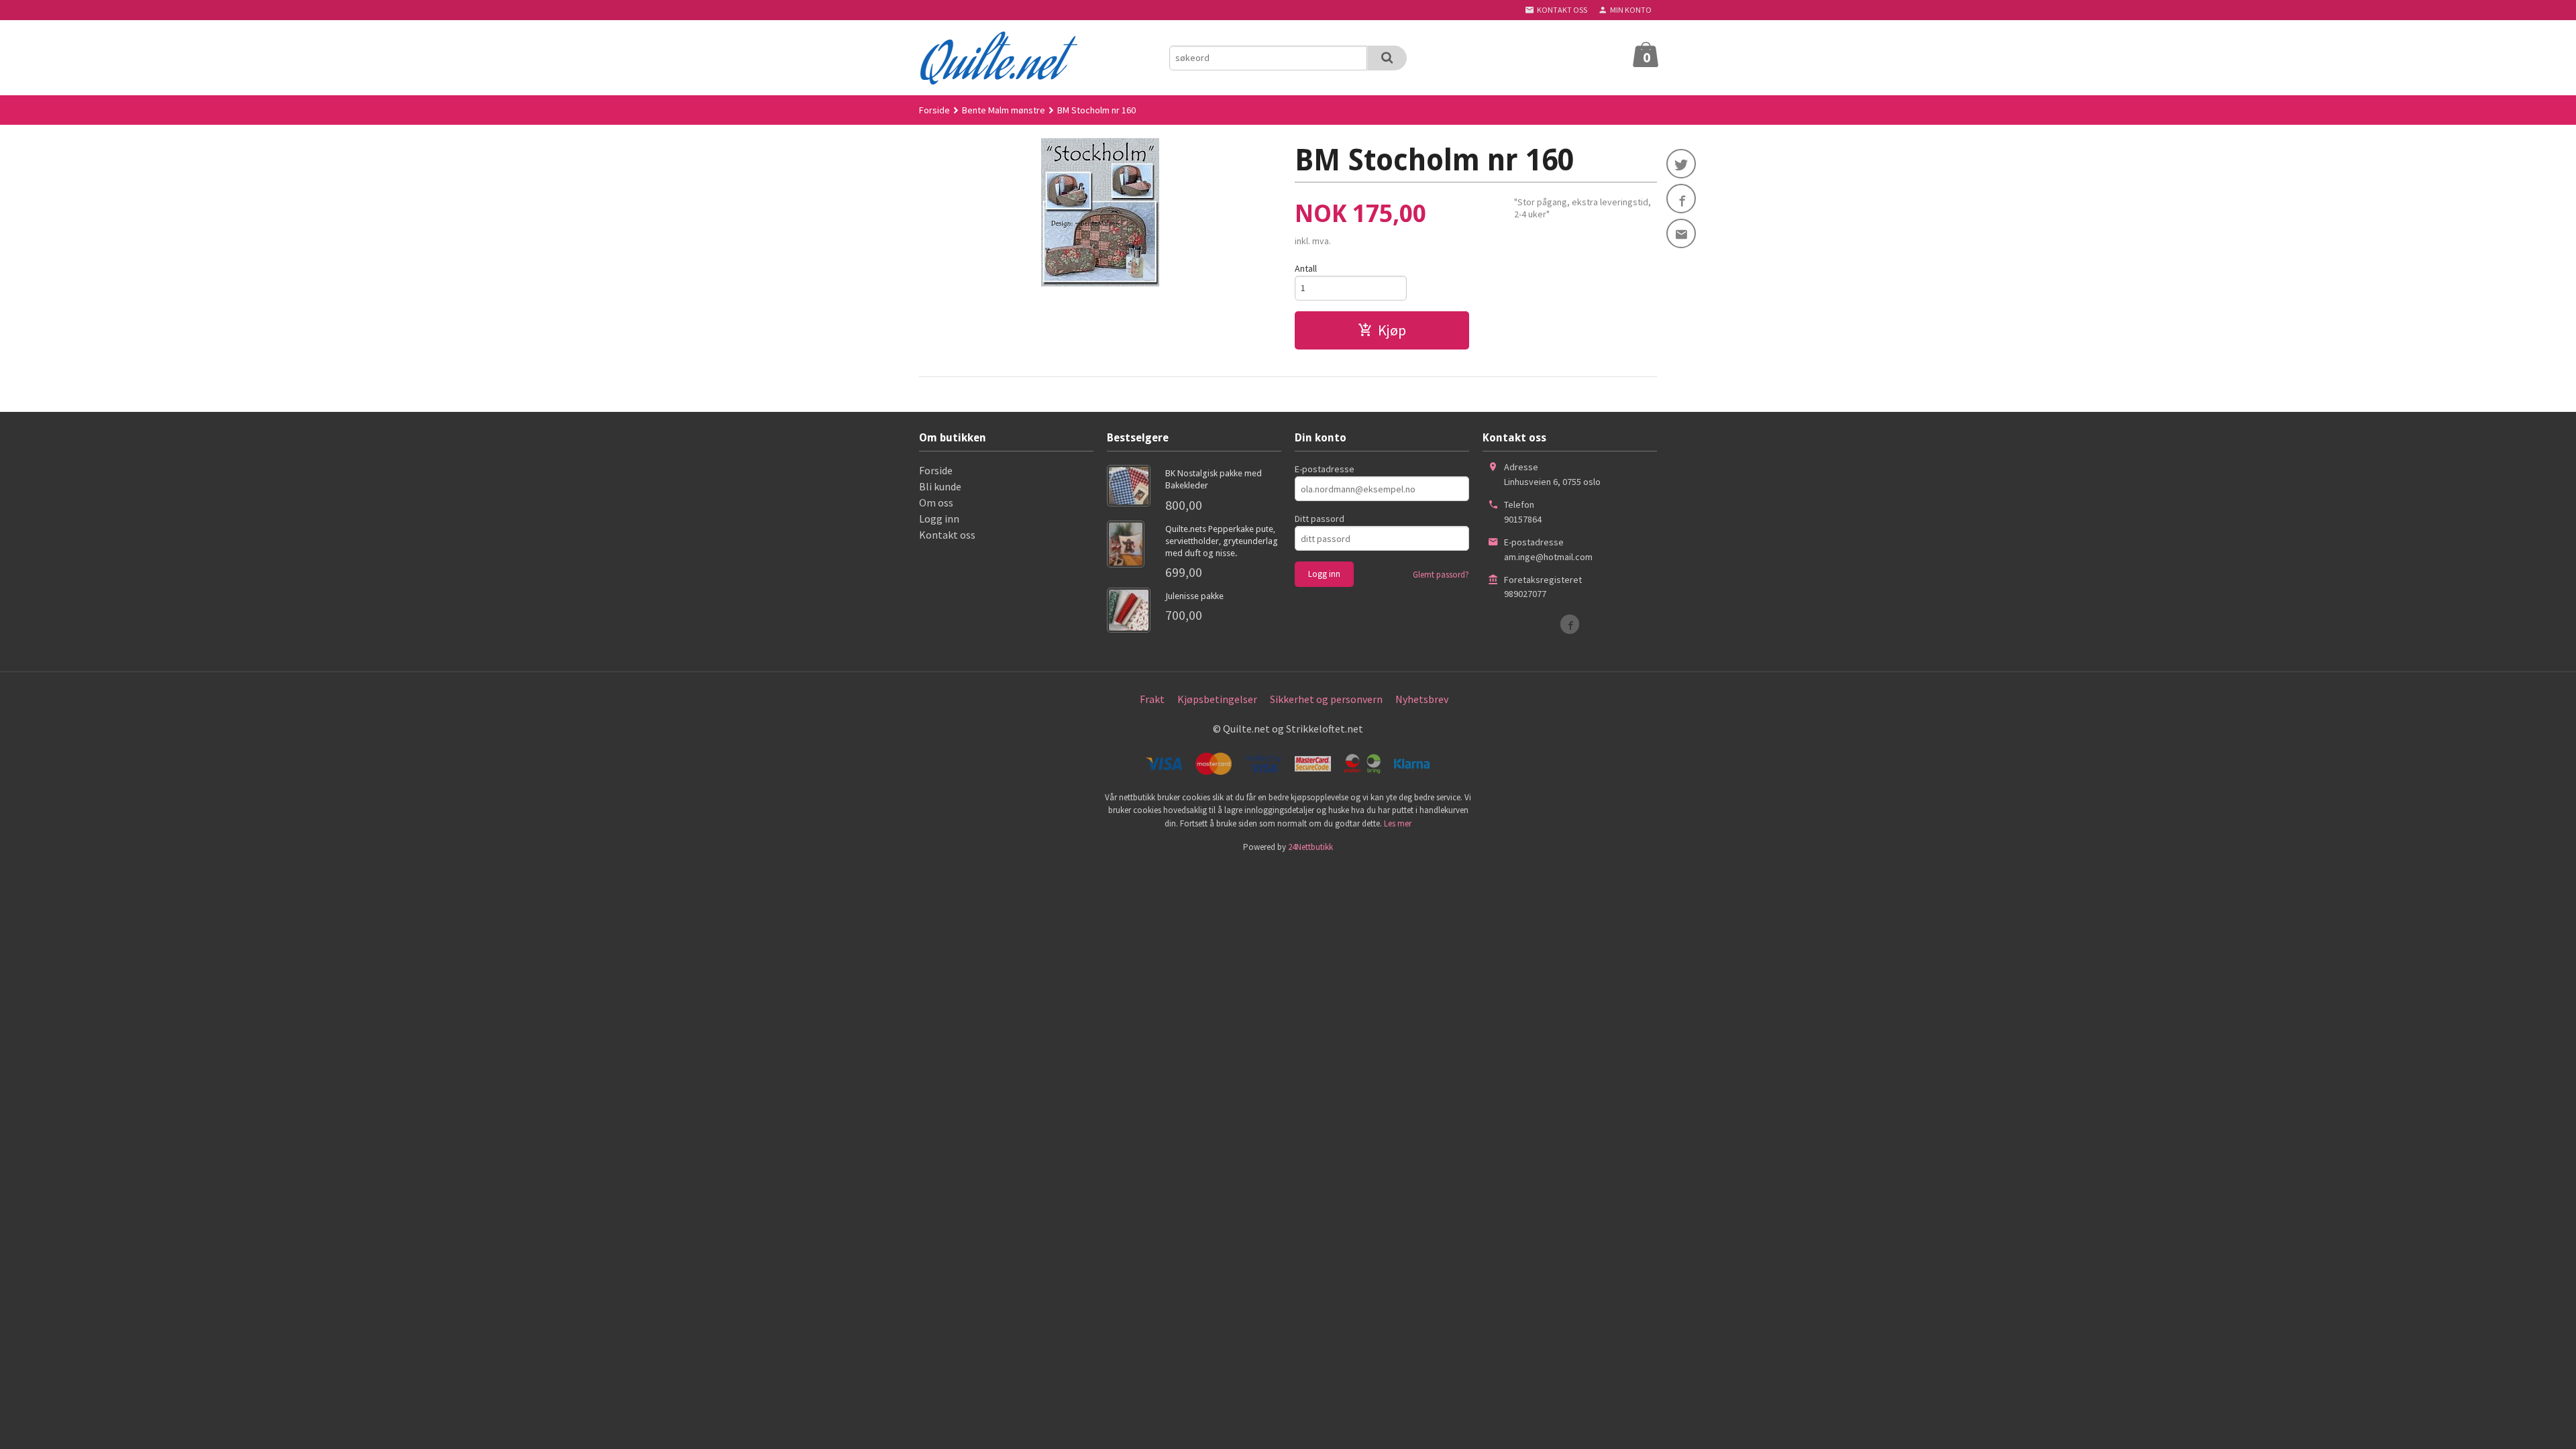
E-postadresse (1325, 469)
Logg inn (939, 519)
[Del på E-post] (1681, 233)
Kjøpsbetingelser (1217, 699)
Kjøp (1392, 330)
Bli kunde (940, 486)
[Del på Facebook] (1681, 199)
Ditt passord (1320, 519)
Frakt (1152, 699)
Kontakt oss (947, 535)
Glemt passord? (1441, 575)
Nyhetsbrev (1422, 699)
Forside (934, 110)
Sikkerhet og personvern (1326, 699)
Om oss (936, 502)
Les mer (1398, 823)
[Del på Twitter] (1681, 164)
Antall (1306, 268)
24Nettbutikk (1310, 847)
